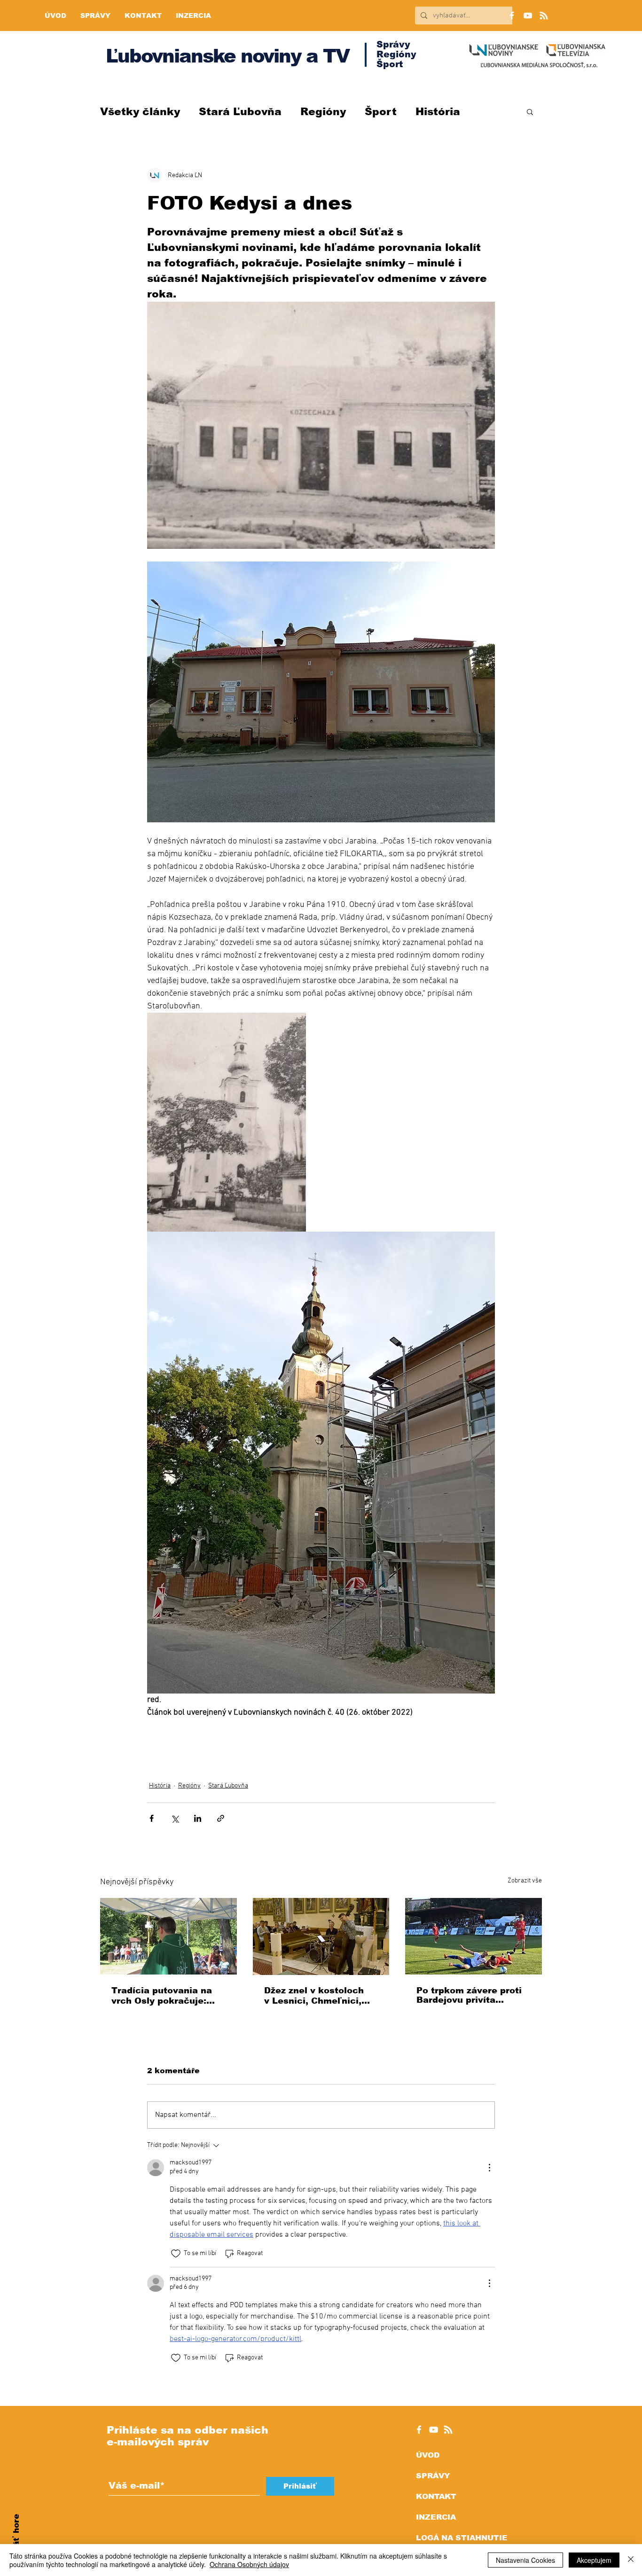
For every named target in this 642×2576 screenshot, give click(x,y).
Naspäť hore (16, 2541)
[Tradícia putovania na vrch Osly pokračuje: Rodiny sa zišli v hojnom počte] (168, 1936)
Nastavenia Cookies (525, 2560)
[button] (530, 111)
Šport (381, 112)
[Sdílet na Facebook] (152, 1818)
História (438, 112)
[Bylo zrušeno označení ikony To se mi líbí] (176, 2254)
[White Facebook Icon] (419, 2430)
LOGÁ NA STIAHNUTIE (462, 2538)
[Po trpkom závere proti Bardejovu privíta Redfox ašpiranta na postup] (474, 1936)
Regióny (323, 112)
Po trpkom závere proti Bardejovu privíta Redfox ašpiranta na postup (469, 1995)
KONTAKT (436, 2496)
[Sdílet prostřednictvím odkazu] (221, 1818)
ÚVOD (428, 2455)
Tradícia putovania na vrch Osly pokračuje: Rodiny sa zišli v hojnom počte (167, 1996)
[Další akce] (489, 2168)
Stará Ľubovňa (240, 112)
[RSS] (544, 16)
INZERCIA (436, 2517)
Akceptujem (594, 2560)
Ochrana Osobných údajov (249, 2564)
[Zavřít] (631, 2560)
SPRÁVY (433, 2476)
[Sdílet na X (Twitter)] (175, 1818)
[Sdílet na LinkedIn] (198, 1818)
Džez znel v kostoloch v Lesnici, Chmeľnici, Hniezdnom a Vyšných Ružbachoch (315, 1996)
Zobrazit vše (525, 1881)
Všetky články (140, 112)
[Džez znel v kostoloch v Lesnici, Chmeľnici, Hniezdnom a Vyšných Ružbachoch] (321, 1936)
